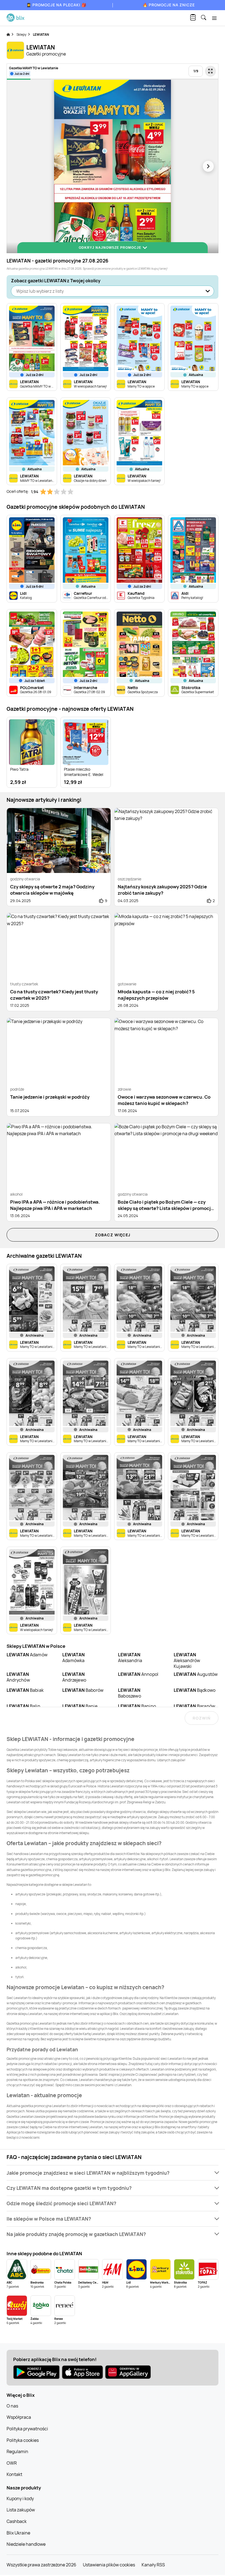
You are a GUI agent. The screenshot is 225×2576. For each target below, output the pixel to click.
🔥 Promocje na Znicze (169, 5)
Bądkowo (195, 1690)
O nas (12, 2406)
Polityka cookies (23, 2440)
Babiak (25, 1690)
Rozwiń (202, 1718)
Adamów (27, 1655)
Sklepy (21, 34)
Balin (23, 1706)
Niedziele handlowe (26, 2544)
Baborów (83, 1690)
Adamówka (74, 1658)
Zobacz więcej (113, 1235)
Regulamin (17, 2451)
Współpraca (19, 2417)
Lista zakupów (21, 2510)
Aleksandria (130, 1658)
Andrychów (18, 1677)
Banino (137, 1706)
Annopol (138, 1674)
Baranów (194, 1706)
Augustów (196, 1674)
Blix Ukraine (18, 2533)
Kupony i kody (20, 2498)
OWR (12, 2463)
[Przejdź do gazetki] (210, 71)
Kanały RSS (153, 2565)
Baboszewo (130, 1693)
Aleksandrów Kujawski (187, 1660)
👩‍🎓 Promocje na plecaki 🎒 (56, 5)
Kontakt (14, 2474)
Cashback (17, 2521)
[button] (113, 2173)
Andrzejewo (74, 1677)
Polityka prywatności (27, 2429)
